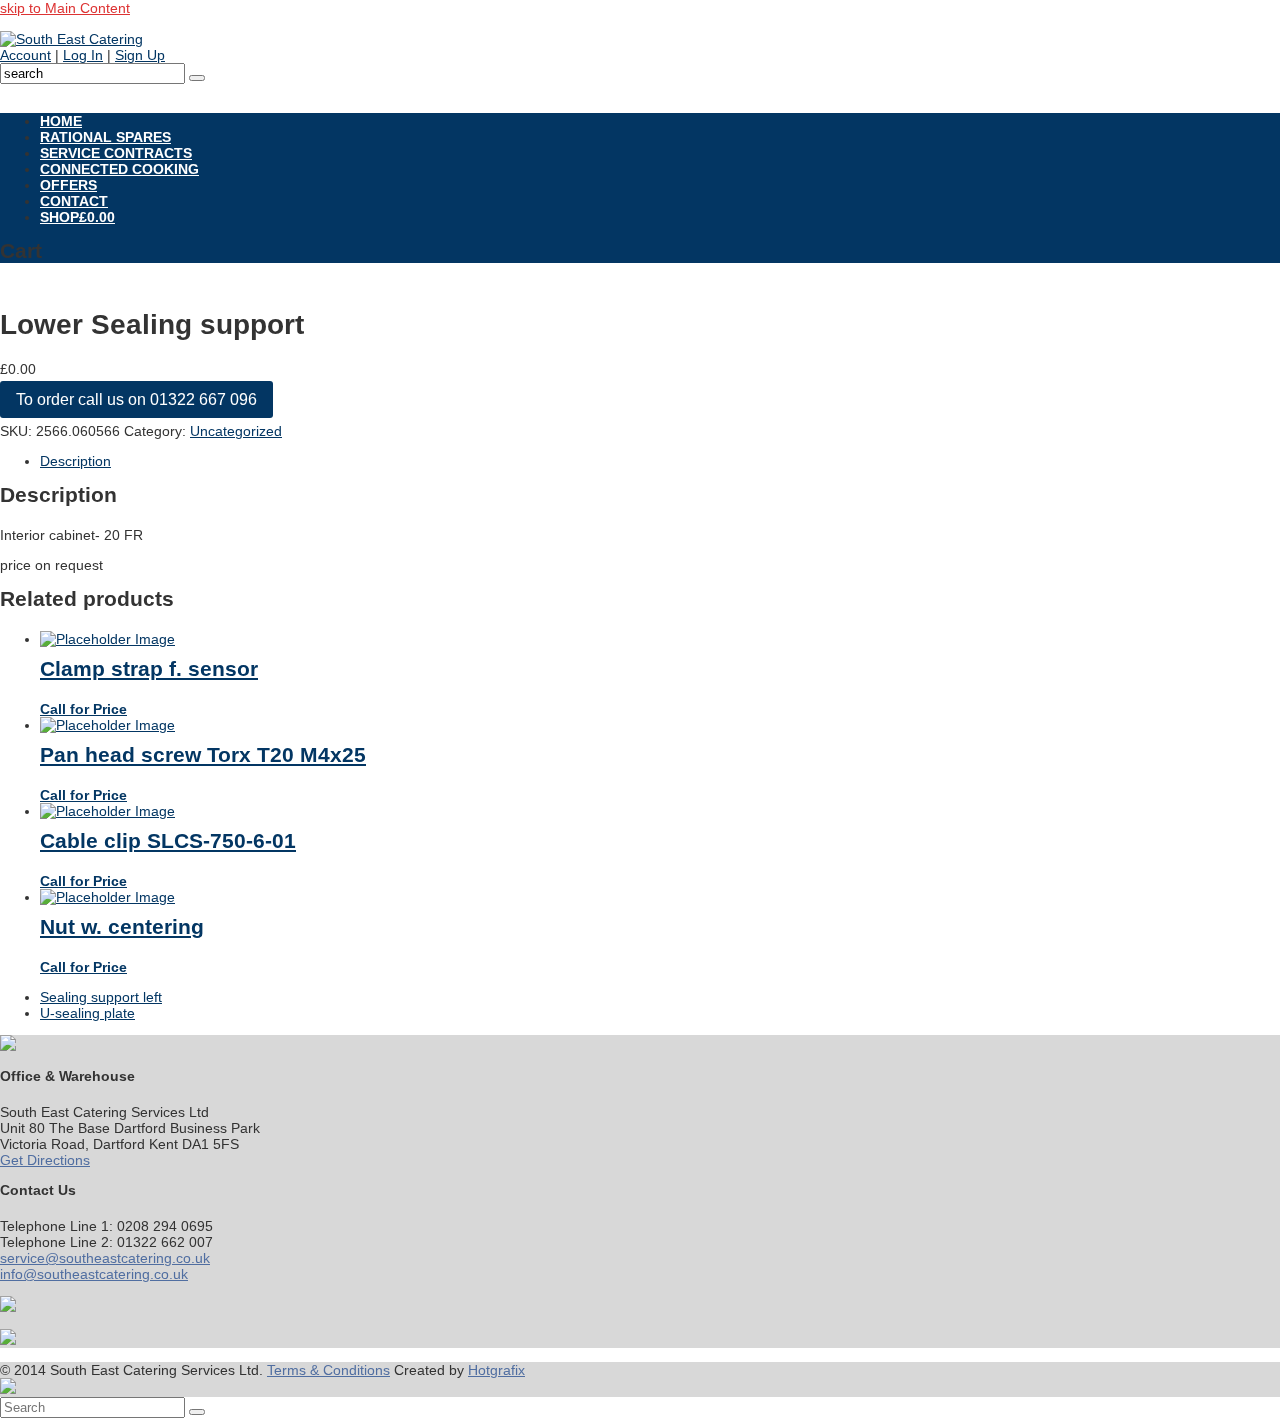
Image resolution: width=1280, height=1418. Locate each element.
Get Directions (45, 1160)
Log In (83, 55)
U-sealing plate (87, 1013)
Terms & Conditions (328, 1370)
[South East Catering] (71, 39)
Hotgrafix (496, 1370)
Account (25, 55)
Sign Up (140, 55)
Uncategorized (236, 431)
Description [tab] (75, 461)
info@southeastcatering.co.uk (94, 1274)
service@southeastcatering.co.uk (105, 1258)
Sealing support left (101, 997)
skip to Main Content (65, 8)
